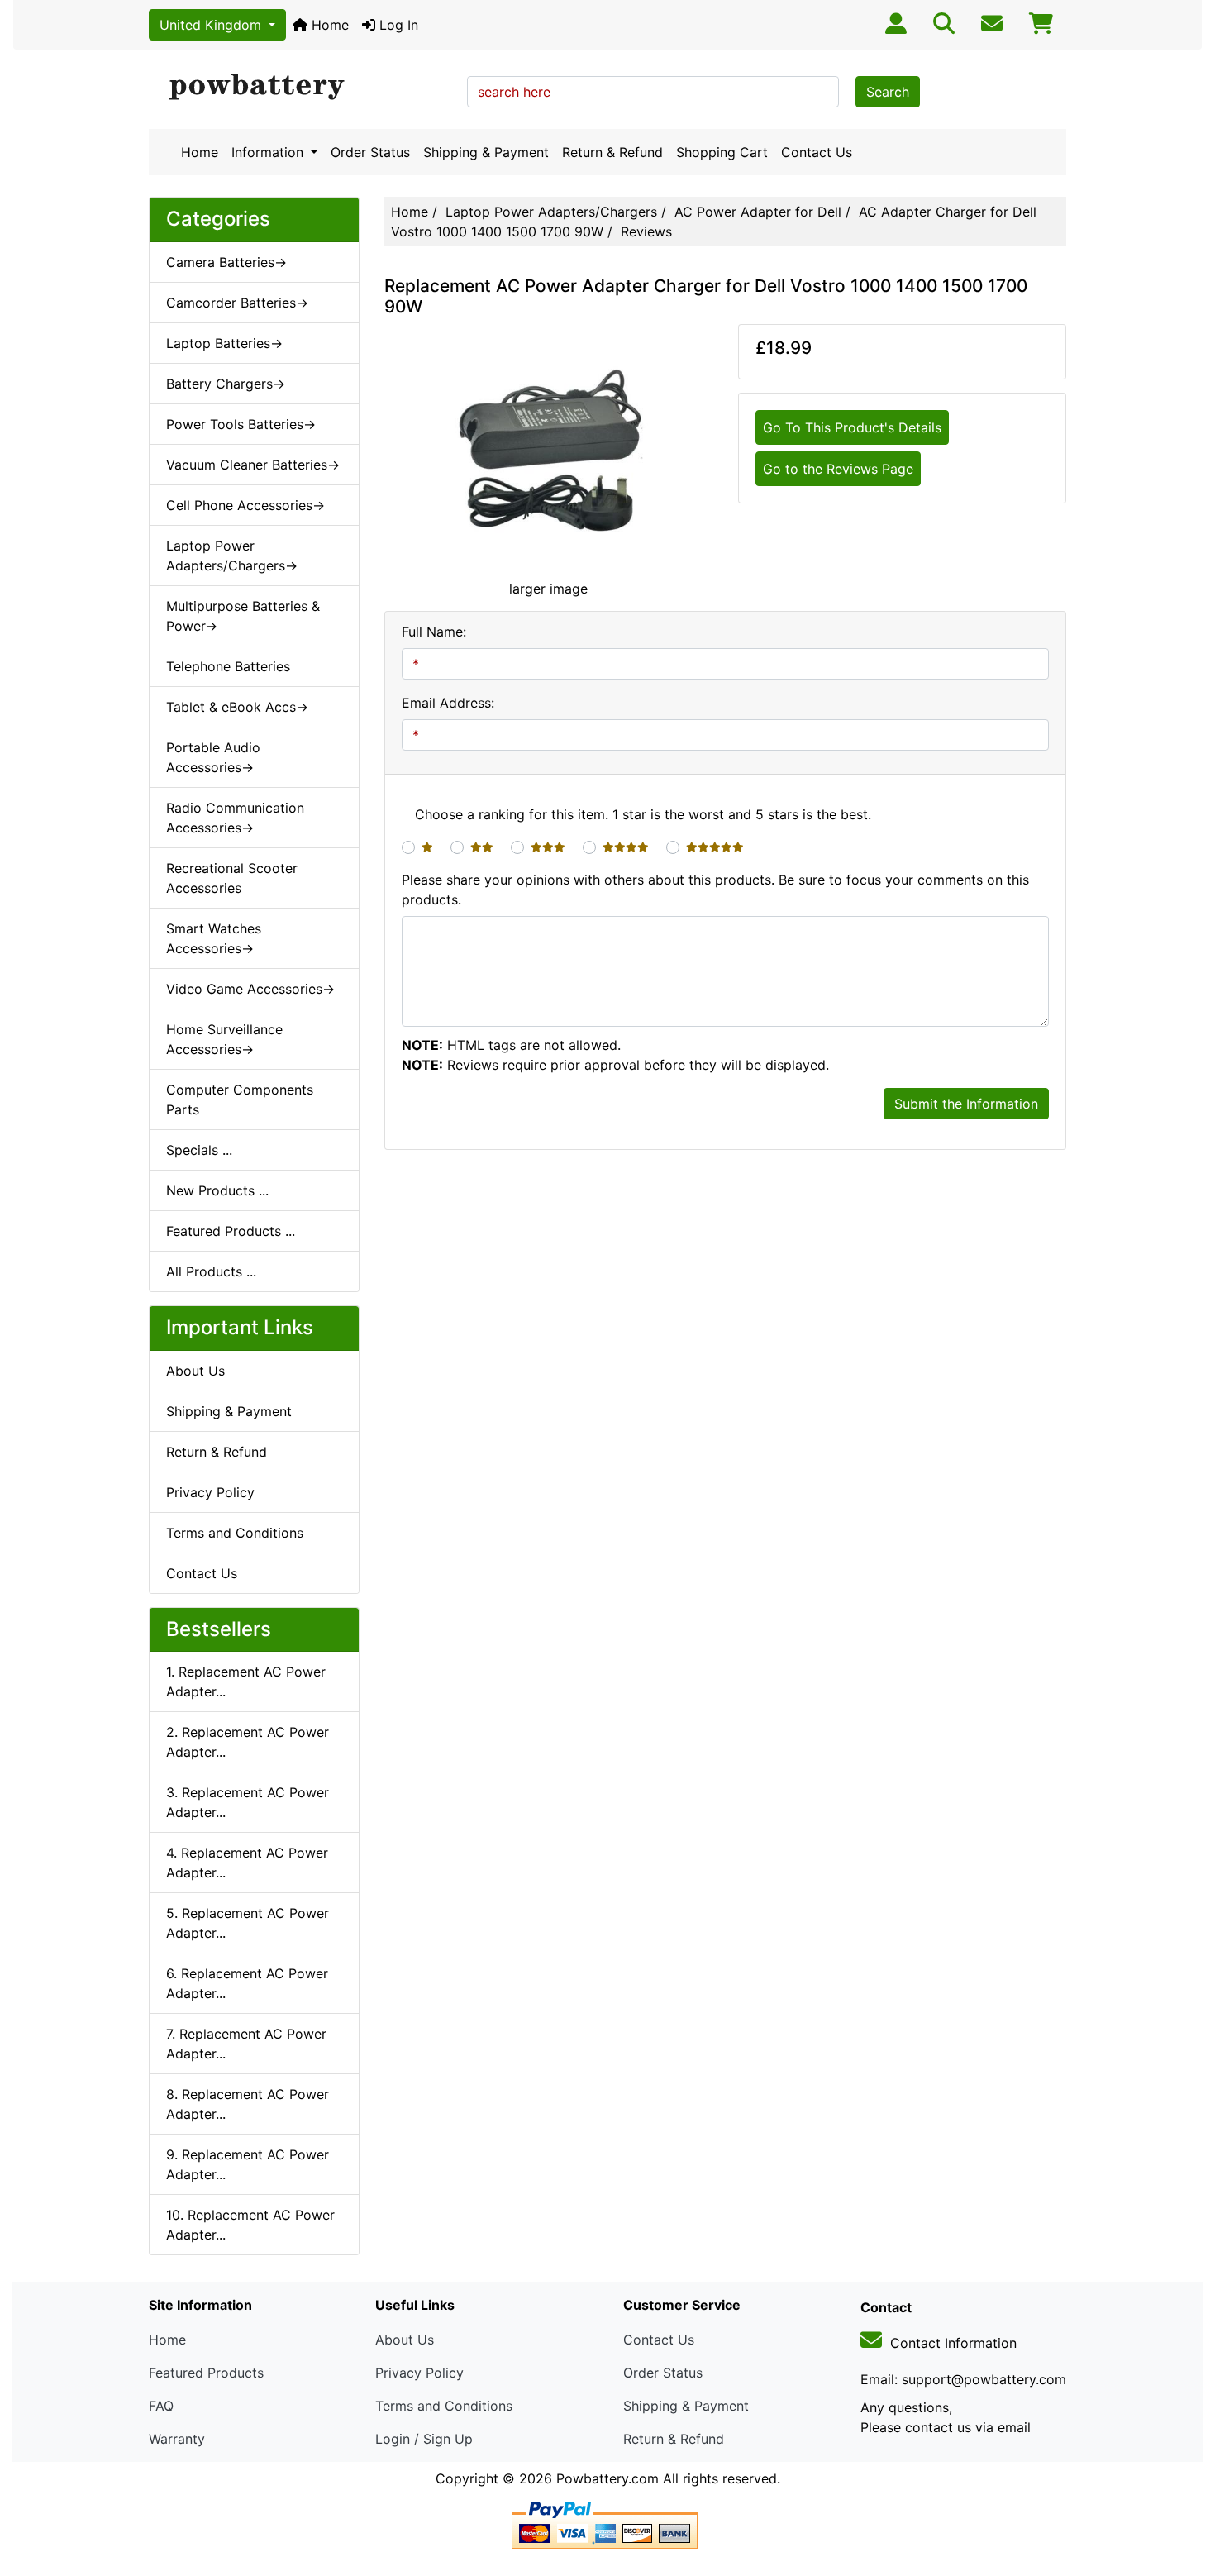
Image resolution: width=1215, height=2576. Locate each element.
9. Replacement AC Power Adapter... (248, 2164)
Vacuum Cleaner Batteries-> (253, 465)
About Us (195, 1371)
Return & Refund (612, 152)
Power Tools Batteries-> (241, 424)
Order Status (370, 152)
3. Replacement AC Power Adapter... (248, 1802)
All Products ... (211, 1271)
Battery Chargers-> (226, 384)
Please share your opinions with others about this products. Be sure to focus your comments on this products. (715, 890)
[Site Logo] (302, 88)
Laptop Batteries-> (224, 343)
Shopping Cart (722, 152)
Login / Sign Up (424, 2439)
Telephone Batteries (228, 666)
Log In (397, 25)
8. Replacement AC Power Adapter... (248, 2104)
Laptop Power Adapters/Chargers (551, 212)
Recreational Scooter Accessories (232, 878)
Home (328, 25)
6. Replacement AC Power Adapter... (247, 1983)
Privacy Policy (210, 1492)
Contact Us (817, 152)
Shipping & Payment (486, 152)
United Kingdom (212, 25)
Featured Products (206, 2373)
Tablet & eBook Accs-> (237, 707)
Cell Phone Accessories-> (245, 505)
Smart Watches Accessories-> (214, 938)
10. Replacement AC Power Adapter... (250, 2225)
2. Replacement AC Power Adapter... (248, 1742)
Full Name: (434, 632)
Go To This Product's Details (852, 427)
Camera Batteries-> (226, 262)
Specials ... (199, 1150)
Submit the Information (966, 1104)
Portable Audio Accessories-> (213, 757)
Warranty (177, 2439)
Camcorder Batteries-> (237, 303)
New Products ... (217, 1190)
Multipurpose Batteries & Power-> (243, 616)
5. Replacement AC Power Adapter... (248, 1923)
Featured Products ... (231, 1231)
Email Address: (448, 703)
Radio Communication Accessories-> (235, 818)
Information (269, 152)
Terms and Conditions (235, 1533)
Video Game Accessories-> (250, 989)
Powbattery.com (607, 2478)
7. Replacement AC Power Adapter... (246, 2044)
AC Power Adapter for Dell (758, 212)
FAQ (161, 2406)
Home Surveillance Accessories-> (224, 1039)
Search (888, 92)
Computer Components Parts (240, 1100)
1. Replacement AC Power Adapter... (246, 1682)
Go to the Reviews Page (838, 469)
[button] (1184, 2494)
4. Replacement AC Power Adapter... (247, 1863)
